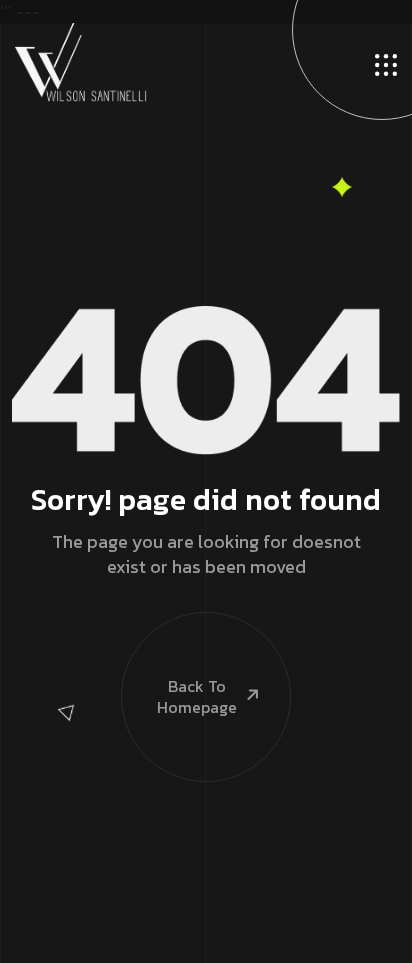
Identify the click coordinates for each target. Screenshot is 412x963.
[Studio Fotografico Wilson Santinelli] (81, 61)
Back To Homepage (197, 696)
